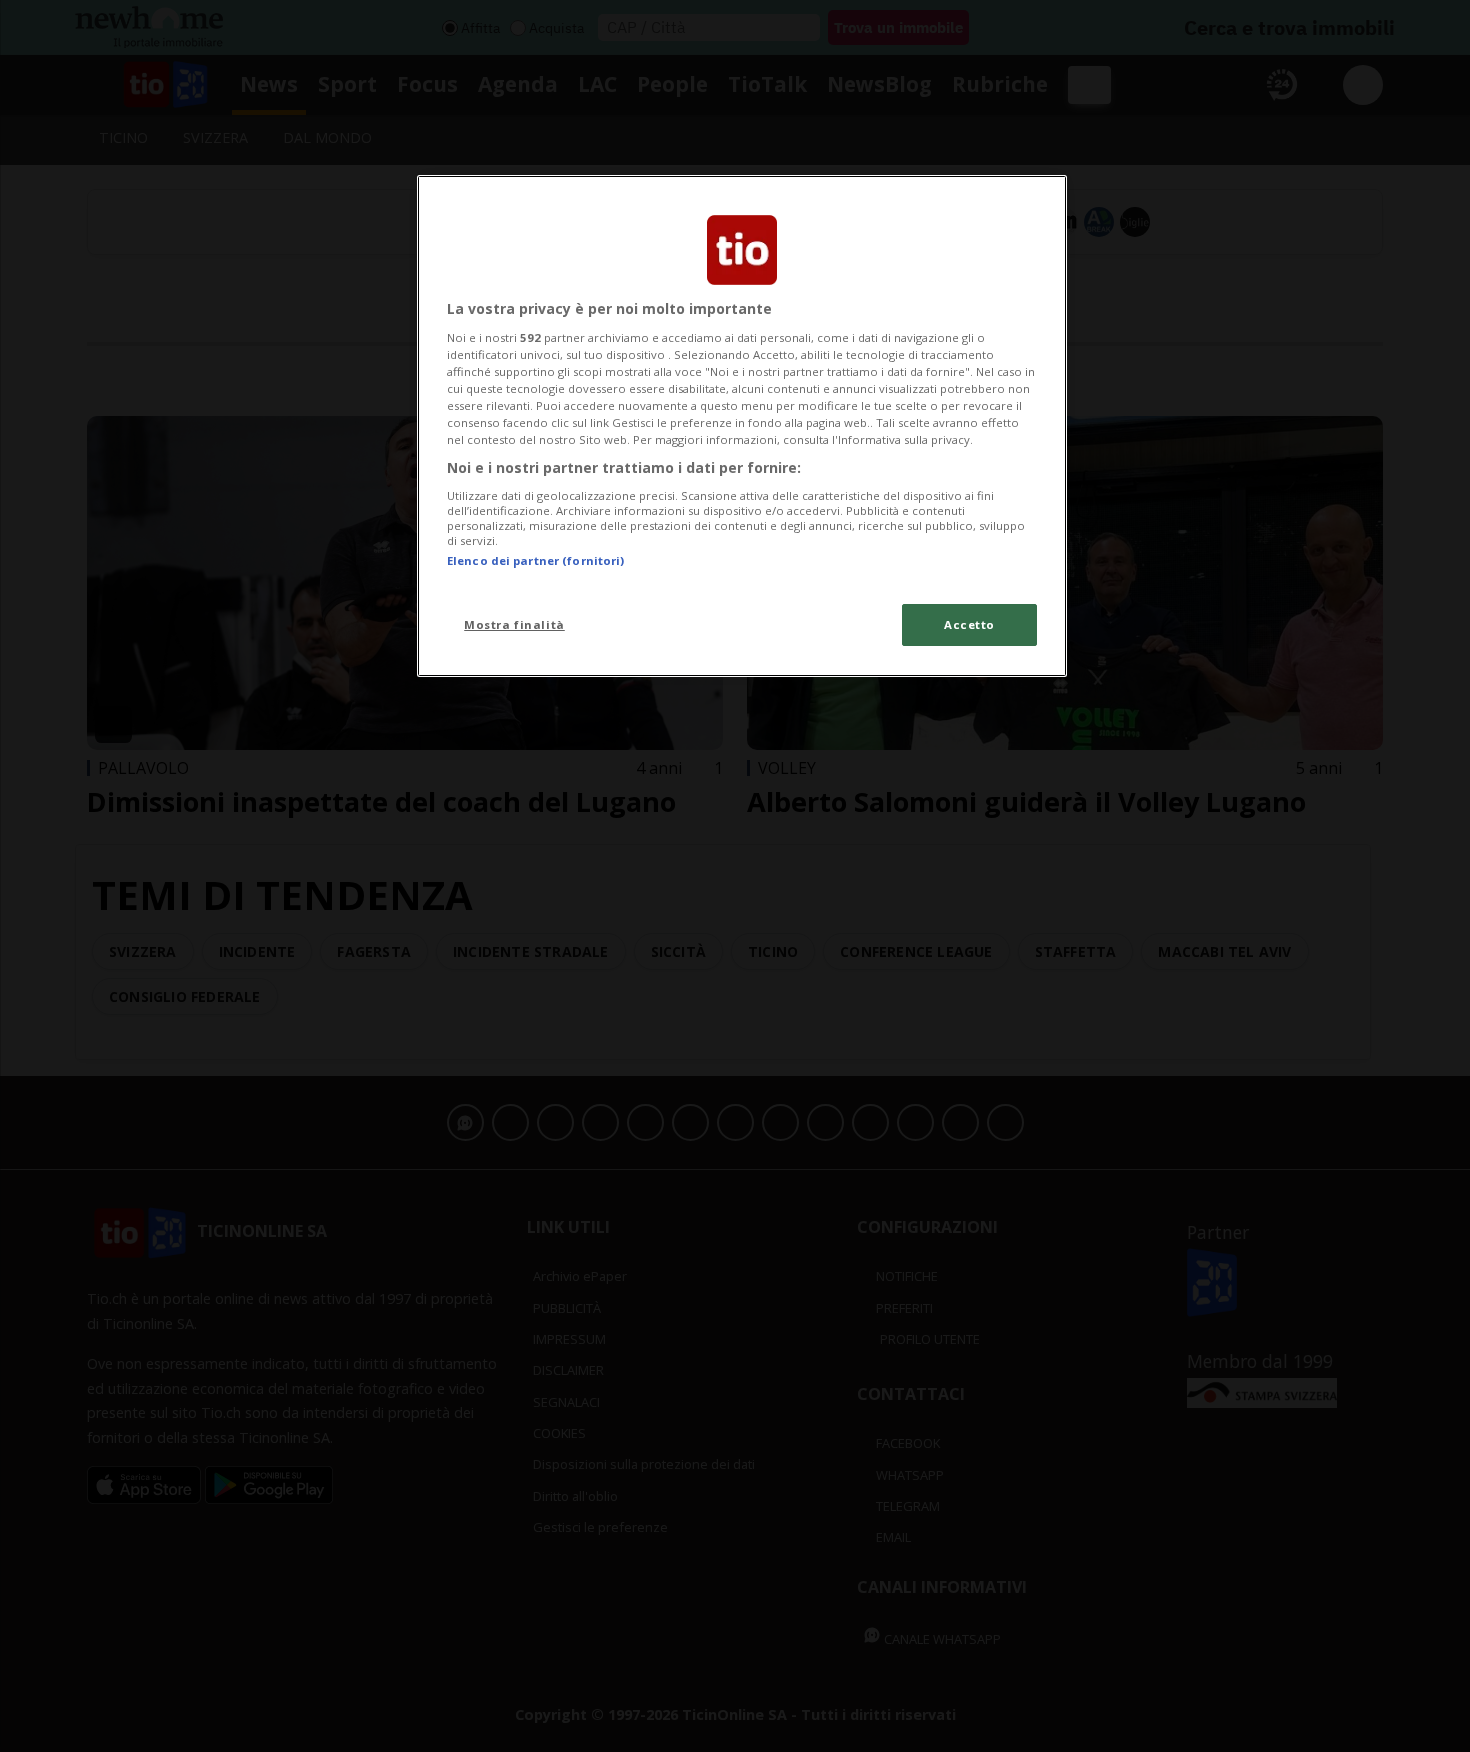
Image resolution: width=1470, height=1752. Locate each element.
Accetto (969, 624)
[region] (742, 426)
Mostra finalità (514, 624)
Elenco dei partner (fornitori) (535, 560)
